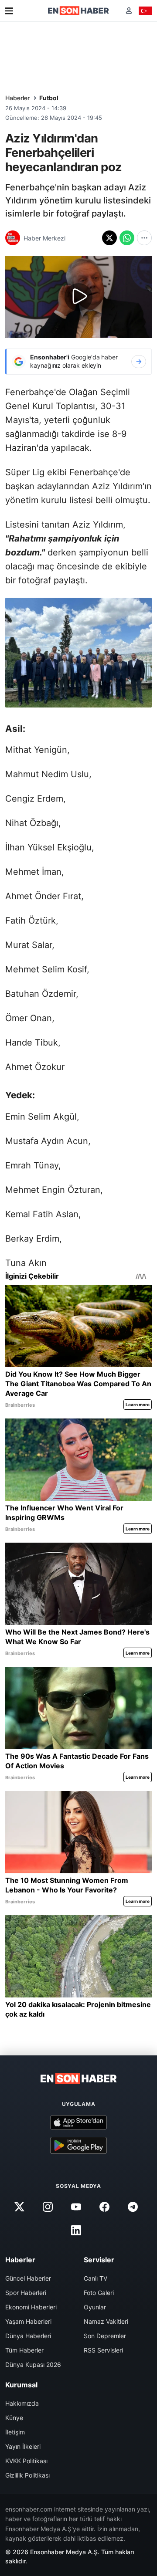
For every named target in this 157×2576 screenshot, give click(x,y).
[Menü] (9, 11)
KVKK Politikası (26, 2461)
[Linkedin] (76, 2231)
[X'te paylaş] (109, 238)
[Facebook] (105, 2207)
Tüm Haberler (24, 2350)
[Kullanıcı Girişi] (129, 11)
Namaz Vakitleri (106, 2321)
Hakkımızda (22, 2403)
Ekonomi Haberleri (31, 2307)
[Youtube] (76, 2207)
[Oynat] (78, 297)
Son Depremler (105, 2336)
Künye (14, 2418)
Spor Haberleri (26, 2293)
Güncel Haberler (28, 2278)
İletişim (15, 2432)
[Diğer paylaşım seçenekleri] (144, 238)
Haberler (17, 98)
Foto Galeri (99, 2293)
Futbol (49, 98)
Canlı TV (96, 2278)
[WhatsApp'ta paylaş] (127, 238)
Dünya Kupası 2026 (33, 2364)
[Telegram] (133, 2207)
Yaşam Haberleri (28, 2321)
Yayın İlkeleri (23, 2446)
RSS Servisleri (103, 2350)
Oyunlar (95, 2307)
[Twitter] (19, 2207)
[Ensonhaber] (78, 11)
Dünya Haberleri (28, 2336)
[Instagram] (48, 2207)
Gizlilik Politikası (27, 2475)
